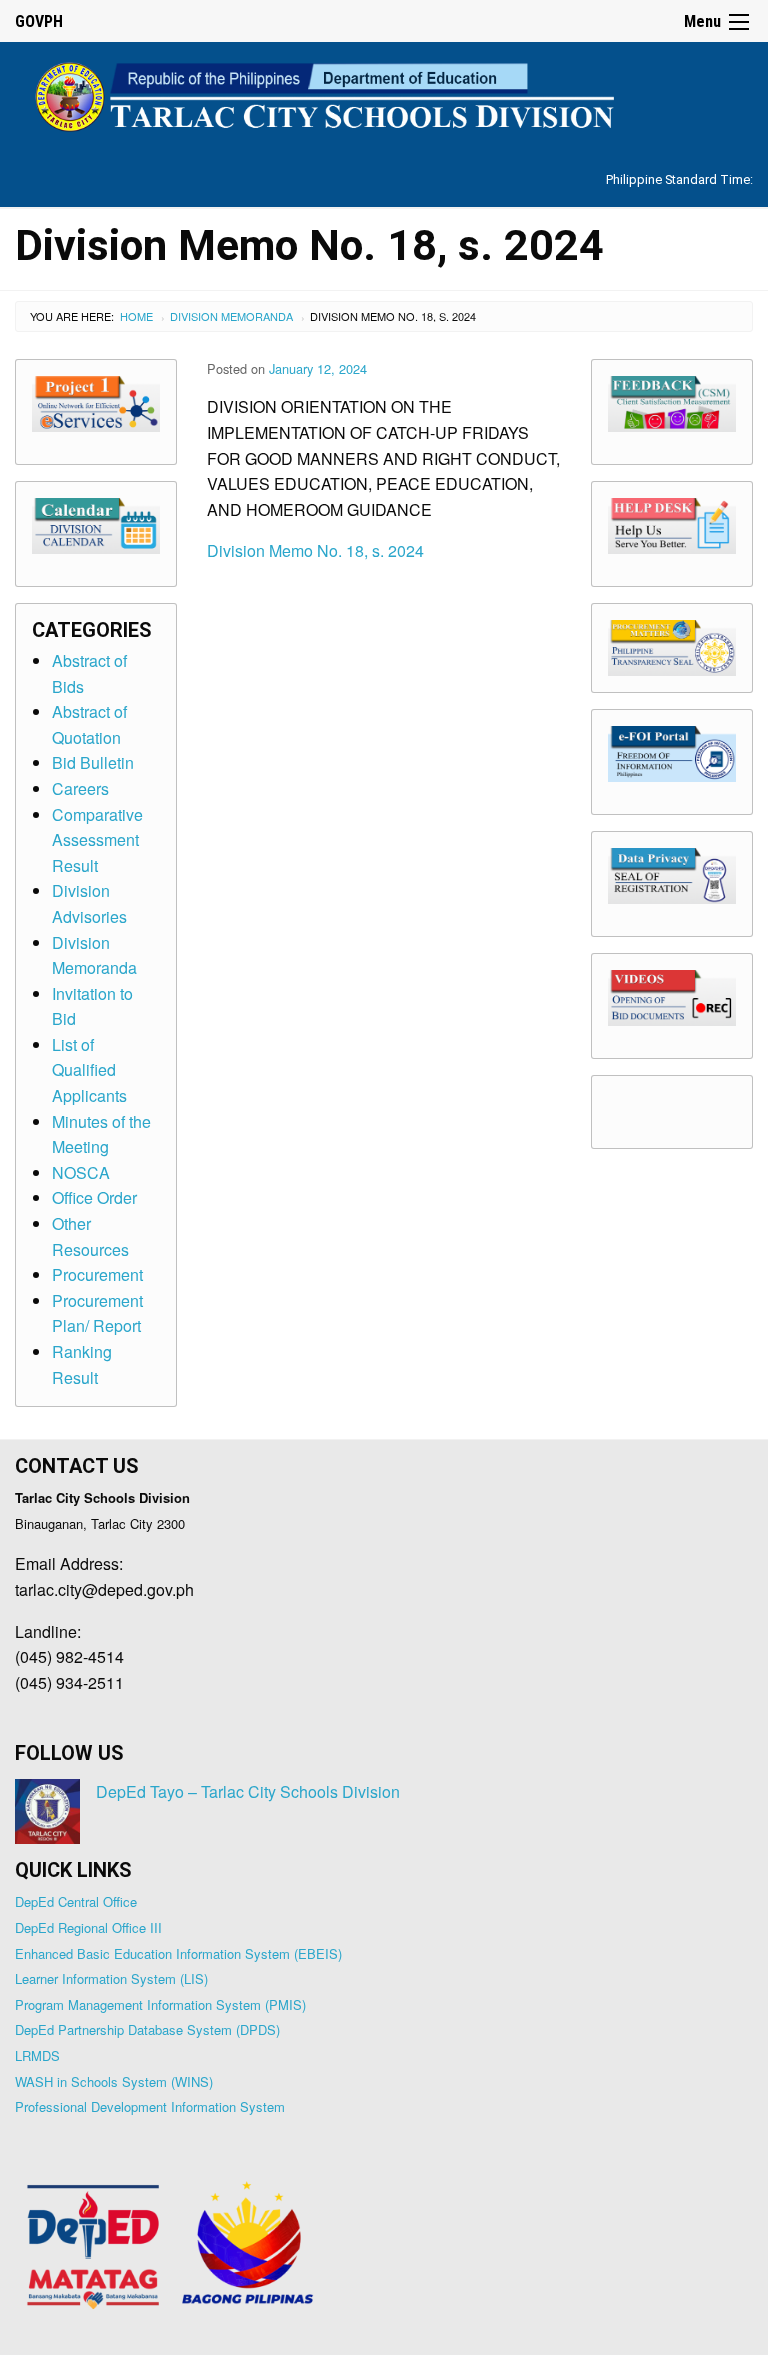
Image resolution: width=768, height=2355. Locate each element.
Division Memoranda (231, 316)
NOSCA (81, 1172)
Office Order (94, 1197)
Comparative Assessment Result (97, 840)
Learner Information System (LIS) (111, 1978)
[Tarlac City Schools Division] (384, 93)
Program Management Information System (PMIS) (160, 2004)
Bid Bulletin (93, 762)
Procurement (97, 1274)
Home (136, 316)
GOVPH (39, 21)
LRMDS (37, 2055)
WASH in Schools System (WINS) (114, 2081)
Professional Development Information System (150, 2106)
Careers (80, 788)
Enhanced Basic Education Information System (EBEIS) (178, 1953)
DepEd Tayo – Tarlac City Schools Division (248, 1791)
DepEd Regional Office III (88, 1927)
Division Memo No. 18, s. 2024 (315, 550)
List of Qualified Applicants (89, 1070)
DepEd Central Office (76, 1901)
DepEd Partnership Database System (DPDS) (147, 2029)
